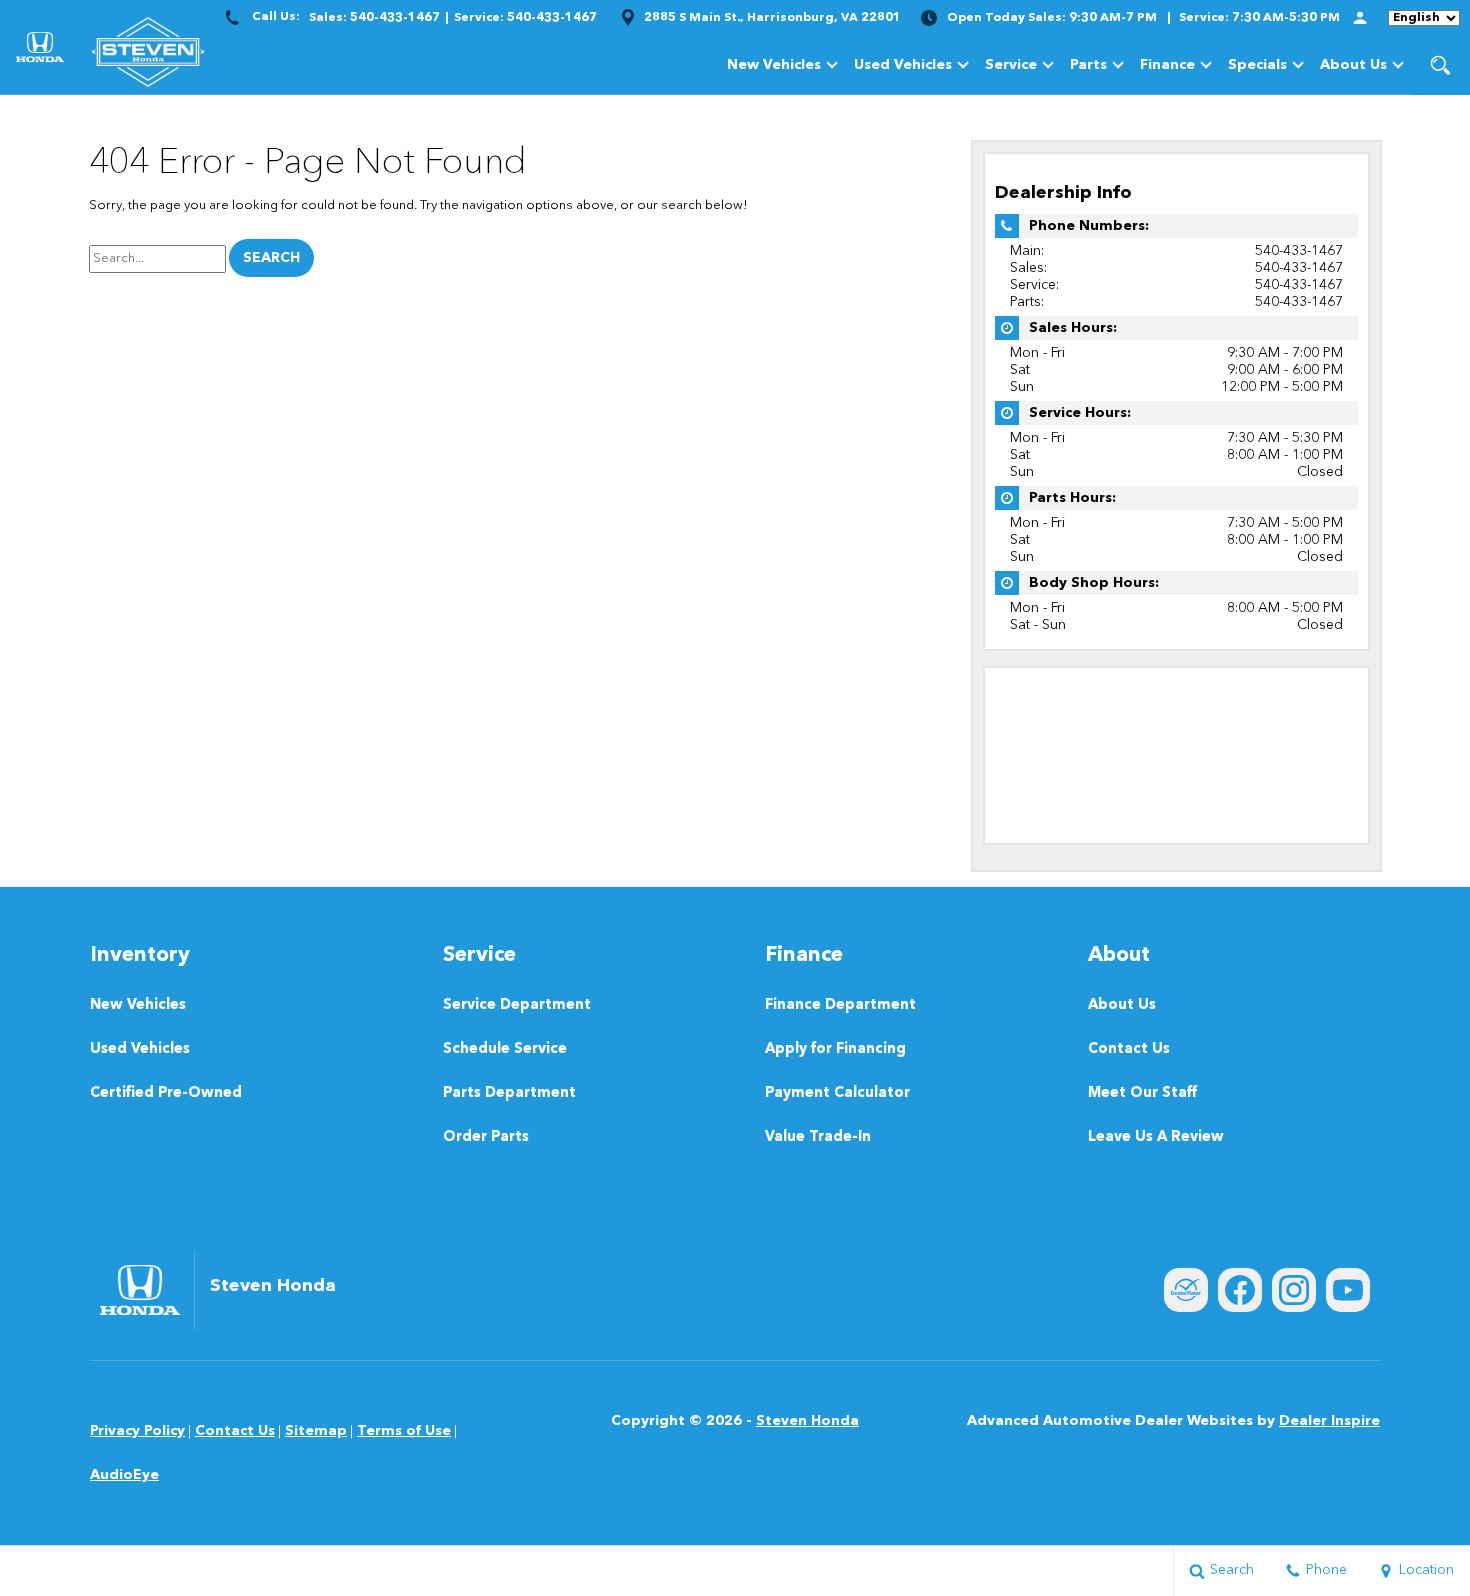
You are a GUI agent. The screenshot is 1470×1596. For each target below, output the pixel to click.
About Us (1353, 65)
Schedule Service (505, 1049)
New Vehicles (774, 65)
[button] (1440, 65)
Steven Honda (807, 1421)
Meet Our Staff (1142, 1093)
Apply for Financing (835, 1049)
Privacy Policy (137, 1431)
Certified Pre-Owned (166, 1093)
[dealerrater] (1186, 1290)
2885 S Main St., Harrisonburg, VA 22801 (772, 18)
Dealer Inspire (1329, 1421)
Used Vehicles (903, 65)
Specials (1257, 65)
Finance (1167, 65)
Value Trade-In (818, 1137)
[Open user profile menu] (1360, 18)
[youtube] (1348, 1290)
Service (1011, 65)
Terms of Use (404, 1431)
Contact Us (1129, 1049)
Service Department (517, 1005)
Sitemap (316, 1431)
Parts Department (509, 1093)
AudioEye (124, 1475)
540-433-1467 (1299, 251)
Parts (1088, 65)
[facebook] (1240, 1290)
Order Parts (486, 1137)
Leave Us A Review (1156, 1137)
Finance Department (840, 1005)
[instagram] (1294, 1290)
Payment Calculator (837, 1093)
